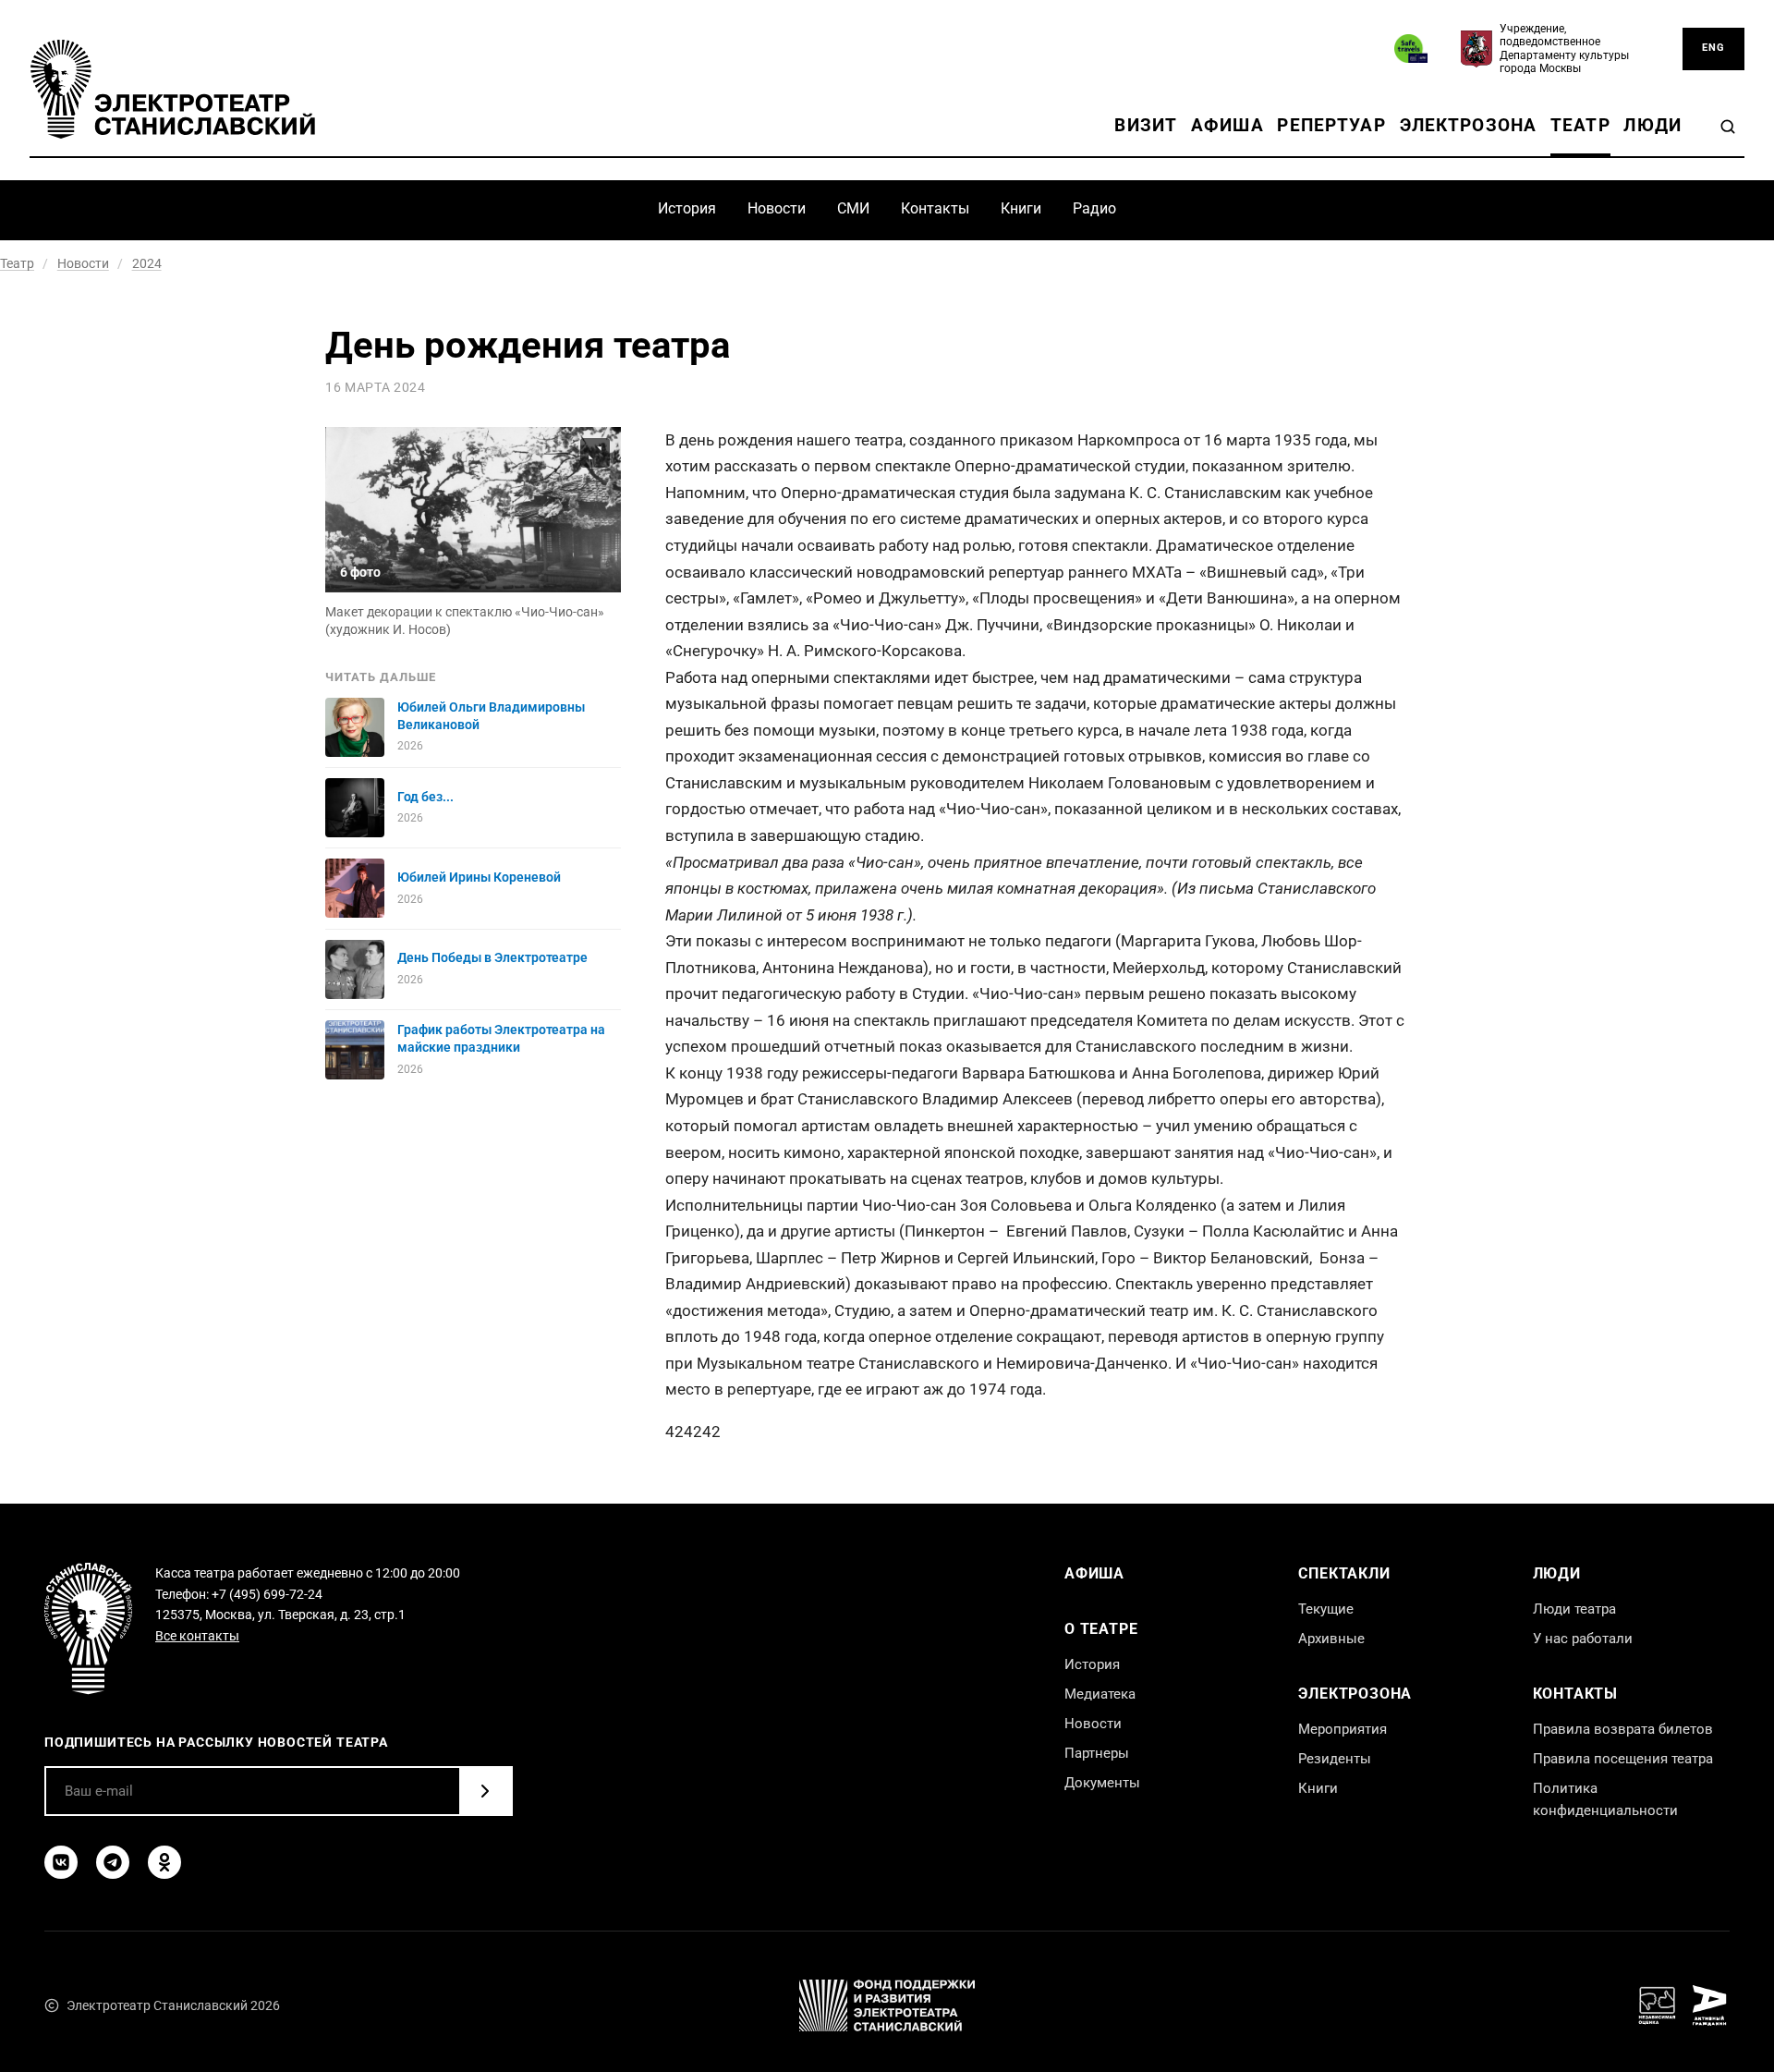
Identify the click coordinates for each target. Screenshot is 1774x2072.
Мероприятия (1343, 1729)
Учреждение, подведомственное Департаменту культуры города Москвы (1564, 49)
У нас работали (1583, 1639)
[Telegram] (113, 1862)
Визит (1146, 125)
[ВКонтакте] (61, 1862)
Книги (1021, 208)
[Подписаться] (485, 1791)
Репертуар (1331, 125)
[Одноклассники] (164, 1862)
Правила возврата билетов (1623, 1729)
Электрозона (1469, 125)
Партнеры (1097, 1753)
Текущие (1326, 1609)
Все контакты (197, 1636)
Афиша (1227, 125)
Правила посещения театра (1623, 1759)
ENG (1713, 48)
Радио (1094, 208)
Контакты (935, 208)
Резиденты (1335, 1759)
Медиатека (1100, 1694)
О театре (1101, 1629)
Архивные (1331, 1639)
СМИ (853, 208)
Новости (777, 208)
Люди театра (1574, 1609)
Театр (1580, 125)
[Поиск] (1728, 127)
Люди (1652, 125)
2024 (147, 263)
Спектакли (1344, 1573)
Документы (1102, 1783)
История (687, 208)
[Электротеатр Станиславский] (173, 89)
